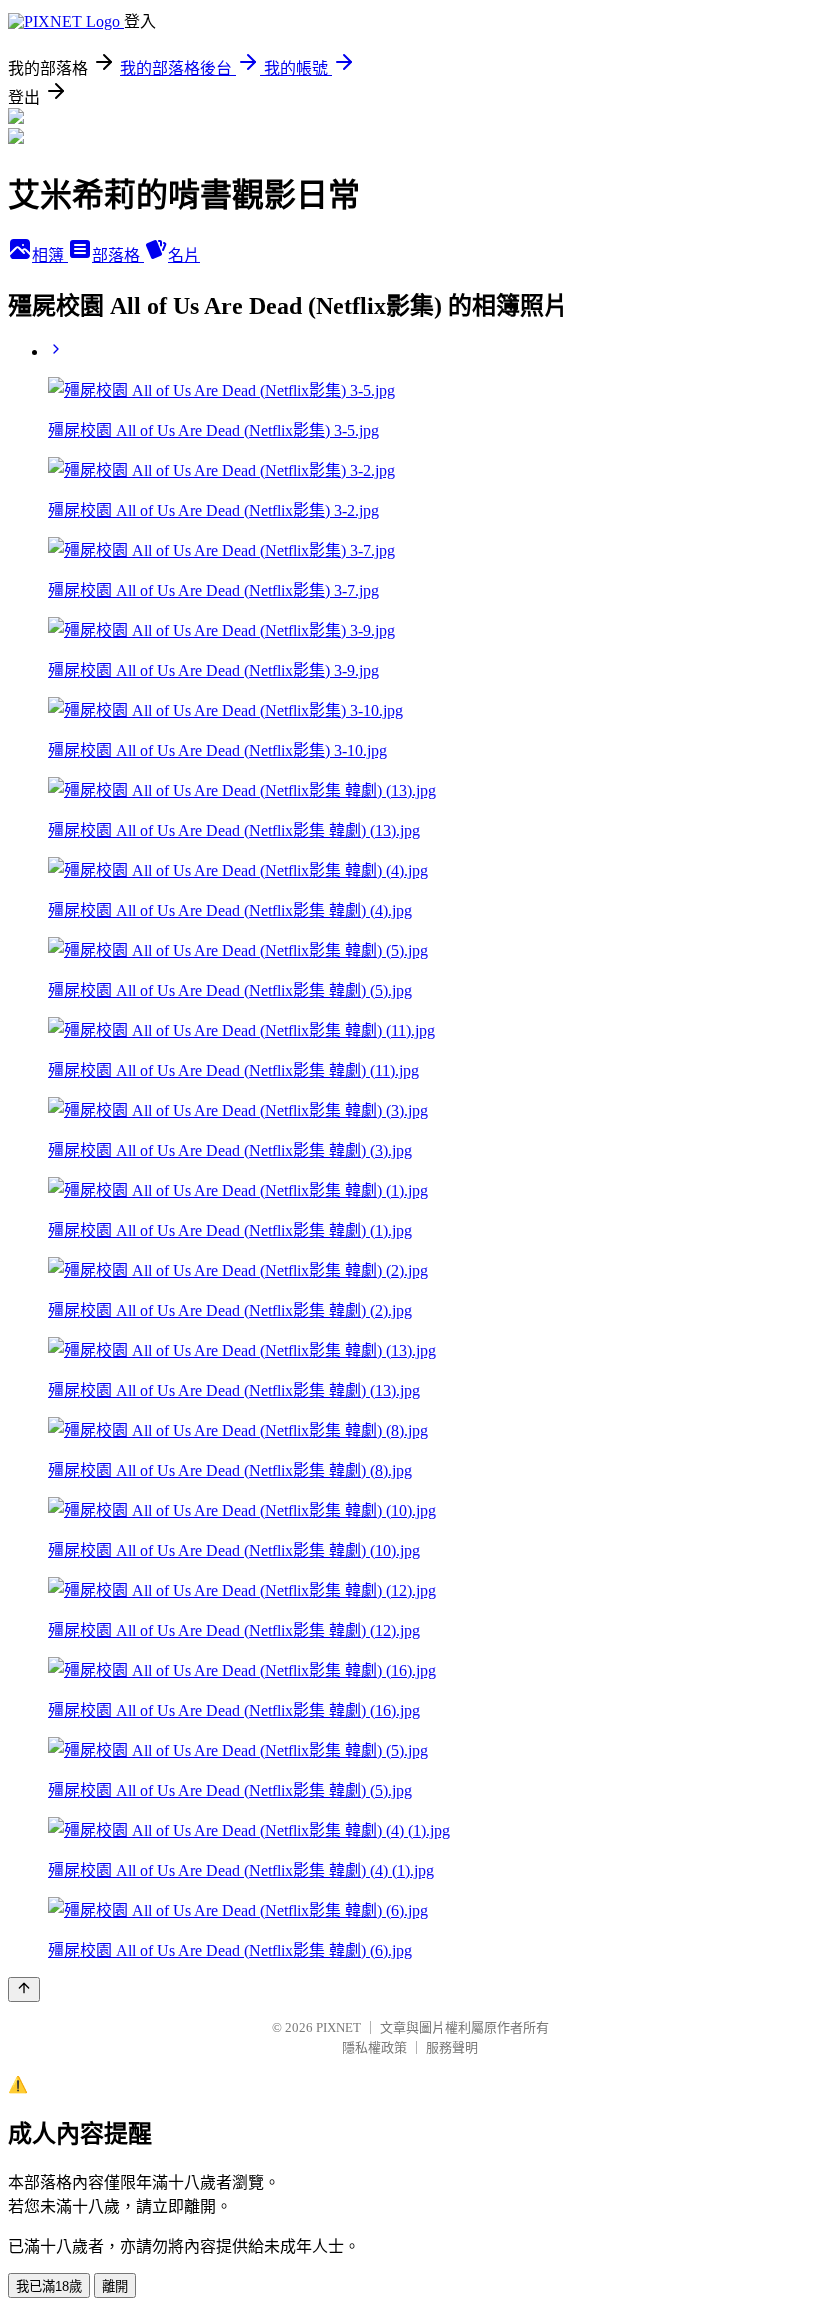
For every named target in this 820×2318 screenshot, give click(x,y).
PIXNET (338, 2027)
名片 (184, 255)
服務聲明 (452, 2047)
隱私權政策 (374, 2047)
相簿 (50, 255)
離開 (115, 2286)
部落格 (118, 255)
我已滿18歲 (49, 2286)
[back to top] (24, 1989)
